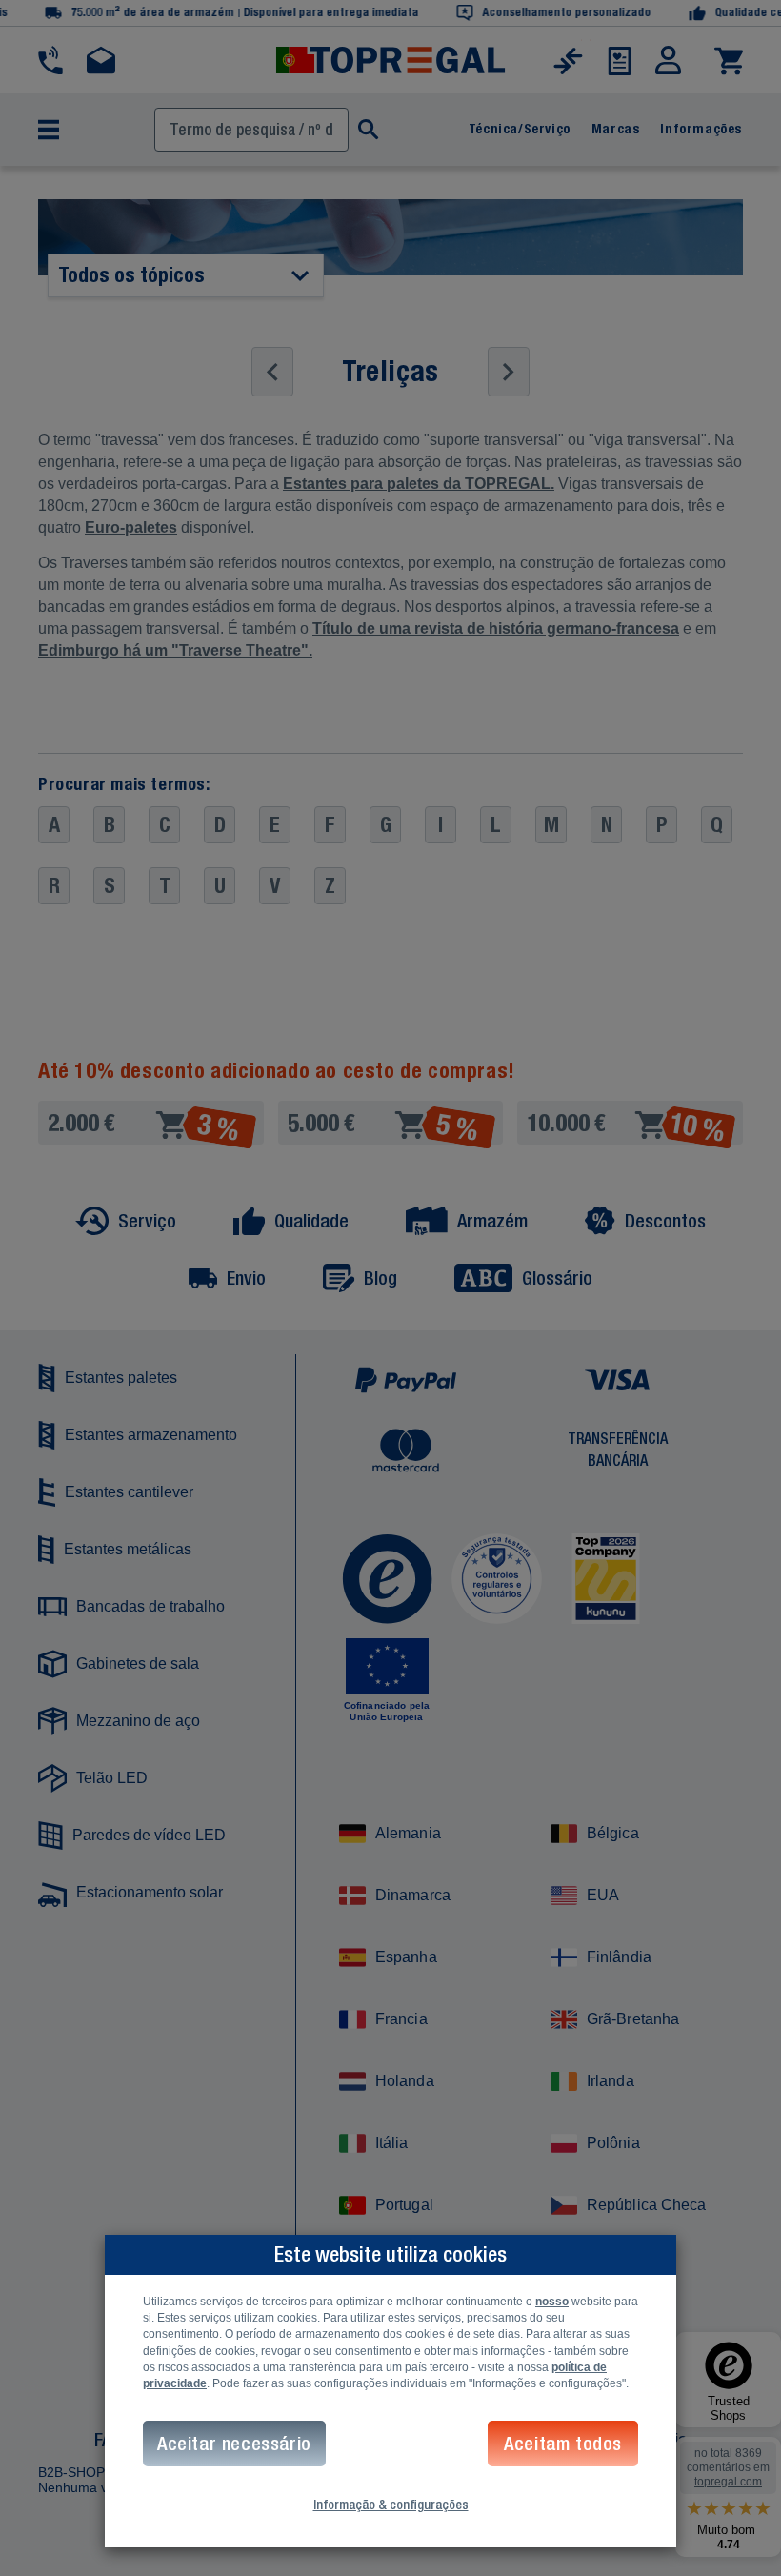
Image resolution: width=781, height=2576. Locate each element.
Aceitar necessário (234, 2443)
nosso (552, 2302)
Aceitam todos (563, 2443)
